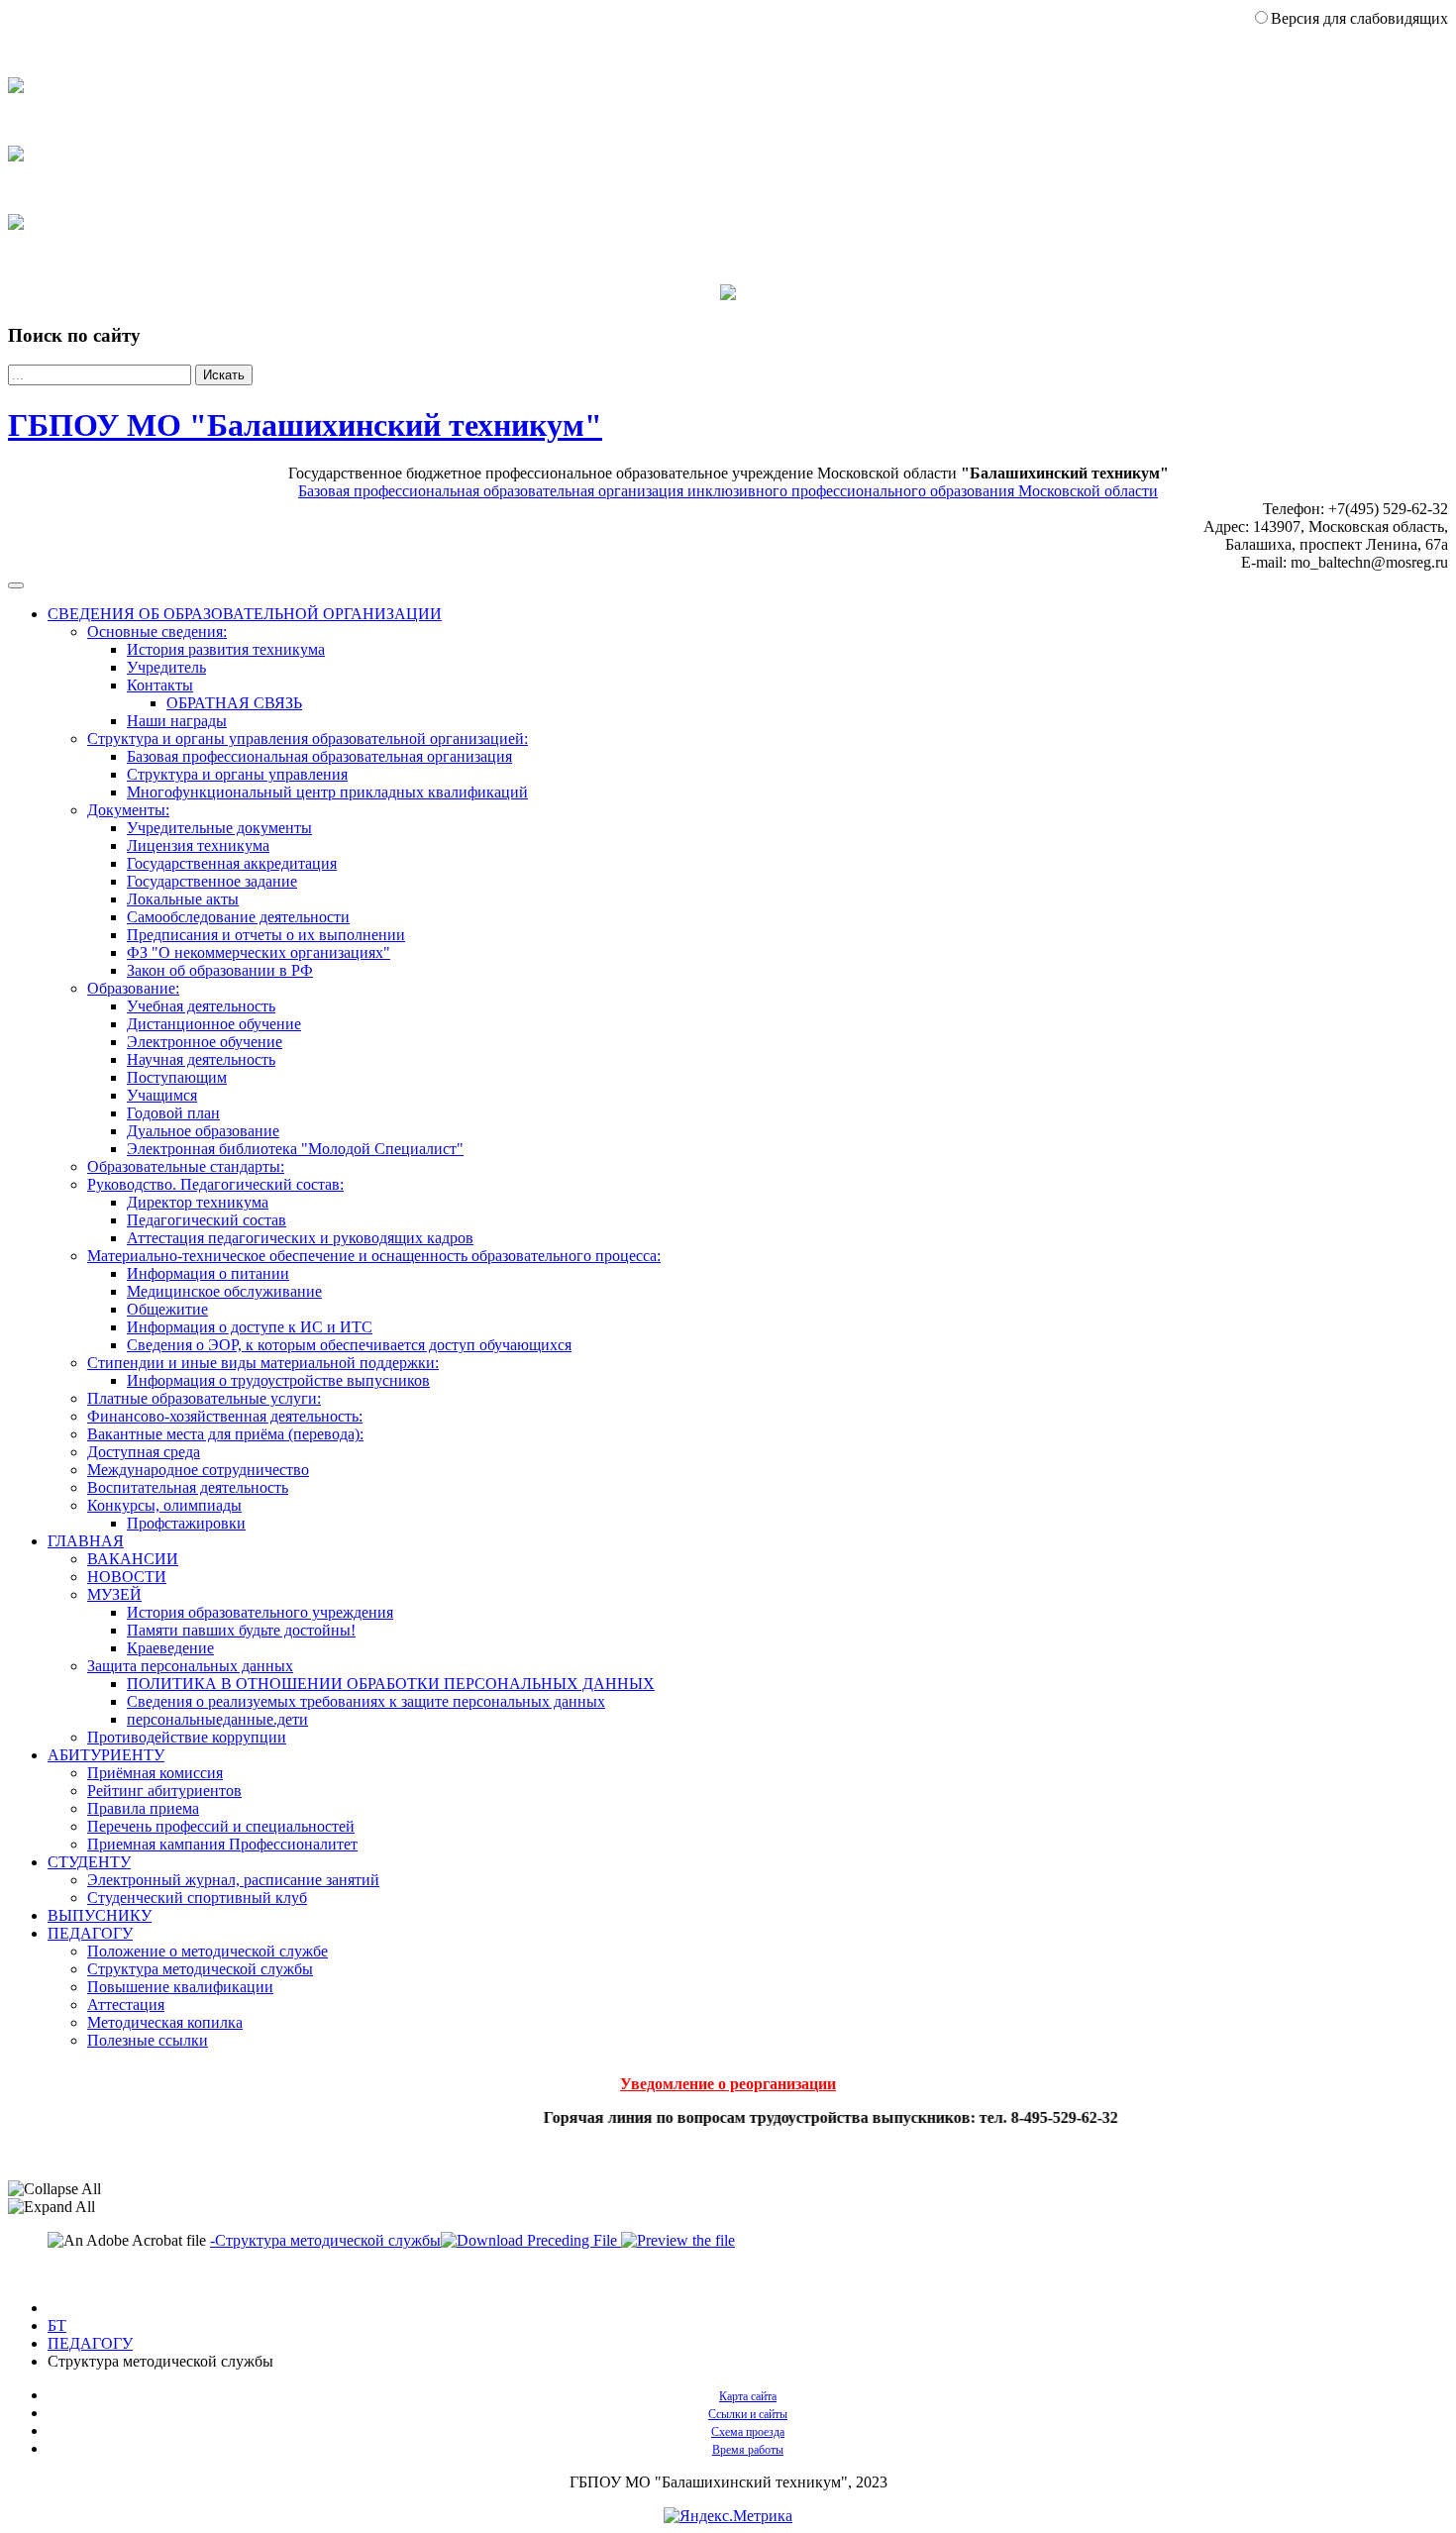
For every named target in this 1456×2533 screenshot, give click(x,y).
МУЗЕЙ (114, 1594)
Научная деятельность (201, 1059)
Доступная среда (144, 1452)
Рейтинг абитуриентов (164, 1791)
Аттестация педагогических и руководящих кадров (300, 1238)
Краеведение (170, 1648)
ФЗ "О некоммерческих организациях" (259, 952)
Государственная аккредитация (232, 863)
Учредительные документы (219, 828)
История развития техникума (226, 649)
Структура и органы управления (237, 774)
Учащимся (162, 1095)
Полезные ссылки (148, 2040)
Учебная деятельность (201, 1006)
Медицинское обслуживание (224, 1291)
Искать (224, 375)
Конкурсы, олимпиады (164, 1505)
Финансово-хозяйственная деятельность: (225, 1416)
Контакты (160, 685)
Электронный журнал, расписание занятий (233, 1880)
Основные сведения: (157, 632)
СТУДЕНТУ (89, 1862)
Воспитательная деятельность (188, 1487)
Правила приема (143, 1808)
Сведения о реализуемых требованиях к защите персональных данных (366, 1701)
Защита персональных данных (190, 1666)
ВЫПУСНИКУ (100, 1915)
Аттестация (126, 2005)
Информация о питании (208, 1273)
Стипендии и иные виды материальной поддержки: (263, 1363)
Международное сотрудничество (198, 1470)
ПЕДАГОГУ (90, 1933)
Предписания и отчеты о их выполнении (266, 935)
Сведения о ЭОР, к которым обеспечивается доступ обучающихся (349, 1345)
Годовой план (173, 1113)
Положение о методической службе (208, 1951)
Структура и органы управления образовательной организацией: (308, 739)
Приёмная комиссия (155, 1773)
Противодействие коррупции (187, 1737)
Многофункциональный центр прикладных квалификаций (327, 792)
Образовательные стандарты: (186, 1166)
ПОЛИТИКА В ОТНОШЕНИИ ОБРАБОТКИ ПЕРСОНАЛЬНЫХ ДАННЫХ (391, 1684)
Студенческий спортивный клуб (197, 1898)
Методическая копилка (165, 2022)
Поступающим (177, 1077)
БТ (57, 2325)
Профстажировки (186, 1523)
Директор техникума (198, 1202)
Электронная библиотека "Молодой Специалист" (295, 1149)
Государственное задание (212, 881)
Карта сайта (748, 2396)
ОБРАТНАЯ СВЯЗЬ (234, 703)
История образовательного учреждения (260, 1612)
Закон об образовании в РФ (220, 970)
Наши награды (177, 721)
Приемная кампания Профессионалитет (222, 1844)
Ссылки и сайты (748, 2414)
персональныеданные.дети (217, 1719)
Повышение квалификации (180, 1987)
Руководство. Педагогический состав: (215, 1184)
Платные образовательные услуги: (204, 1398)
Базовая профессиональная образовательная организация (319, 756)
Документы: (128, 810)
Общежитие (167, 1309)
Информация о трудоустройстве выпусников (278, 1380)
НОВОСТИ (127, 1577)
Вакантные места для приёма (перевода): (225, 1434)
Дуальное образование (203, 1131)
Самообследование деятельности (238, 917)
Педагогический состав (207, 1220)
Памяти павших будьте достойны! (241, 1630)
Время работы (748, 2450)
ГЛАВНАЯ (86, 1541)
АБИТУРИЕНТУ (106, 1755)
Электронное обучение (205, 1042)
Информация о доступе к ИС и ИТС (250, 1327)
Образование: (133, 988)
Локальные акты (183, 899)
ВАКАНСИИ (133, 1559)
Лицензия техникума (198, 845)
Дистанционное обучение (214, 1024)
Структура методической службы (200, 1969)
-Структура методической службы (325, 2240)
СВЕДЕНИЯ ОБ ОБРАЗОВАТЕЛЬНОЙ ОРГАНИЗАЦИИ (245, 614)
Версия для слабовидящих (1359, 18)
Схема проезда (748, 2432)
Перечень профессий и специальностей (221, 1826)
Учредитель (166, 667)
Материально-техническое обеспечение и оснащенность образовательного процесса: (374, 1256)
